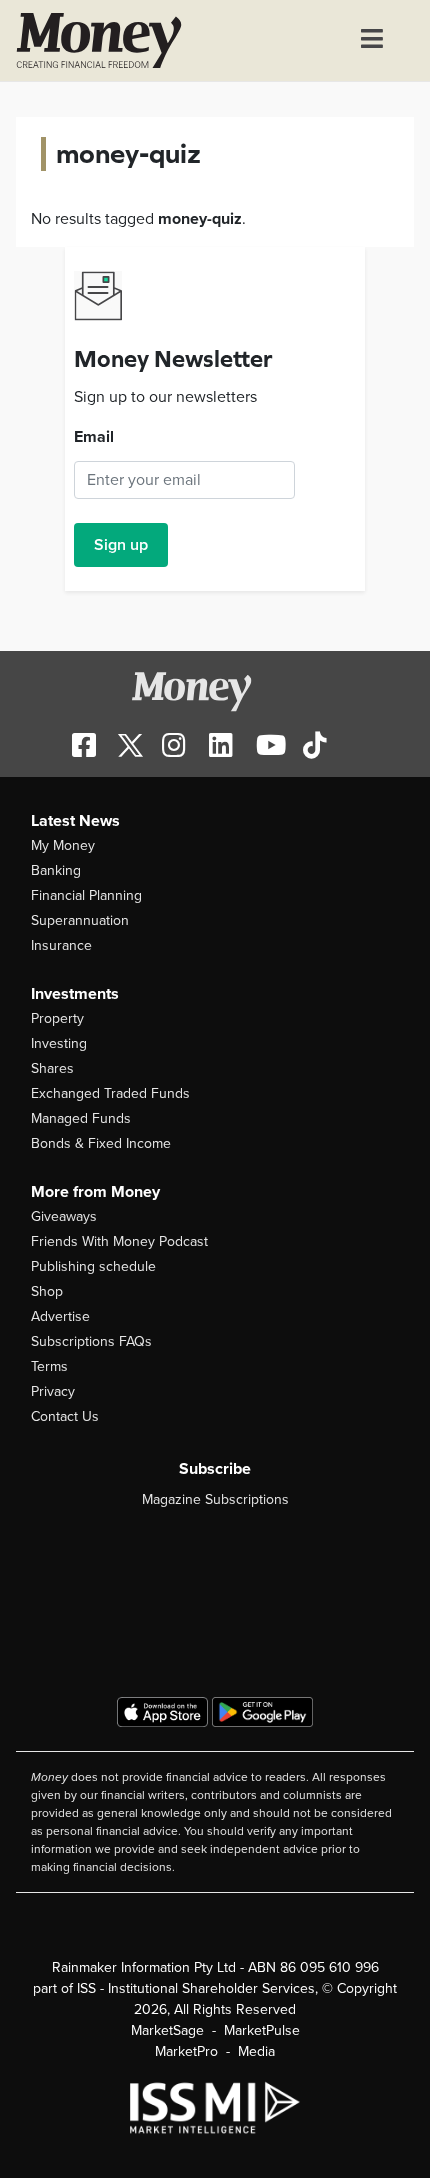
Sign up (121, 545)
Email (94, 437)
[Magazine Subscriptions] (215, 1593)
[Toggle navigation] (372, 41)
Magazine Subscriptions (215, 1499)
